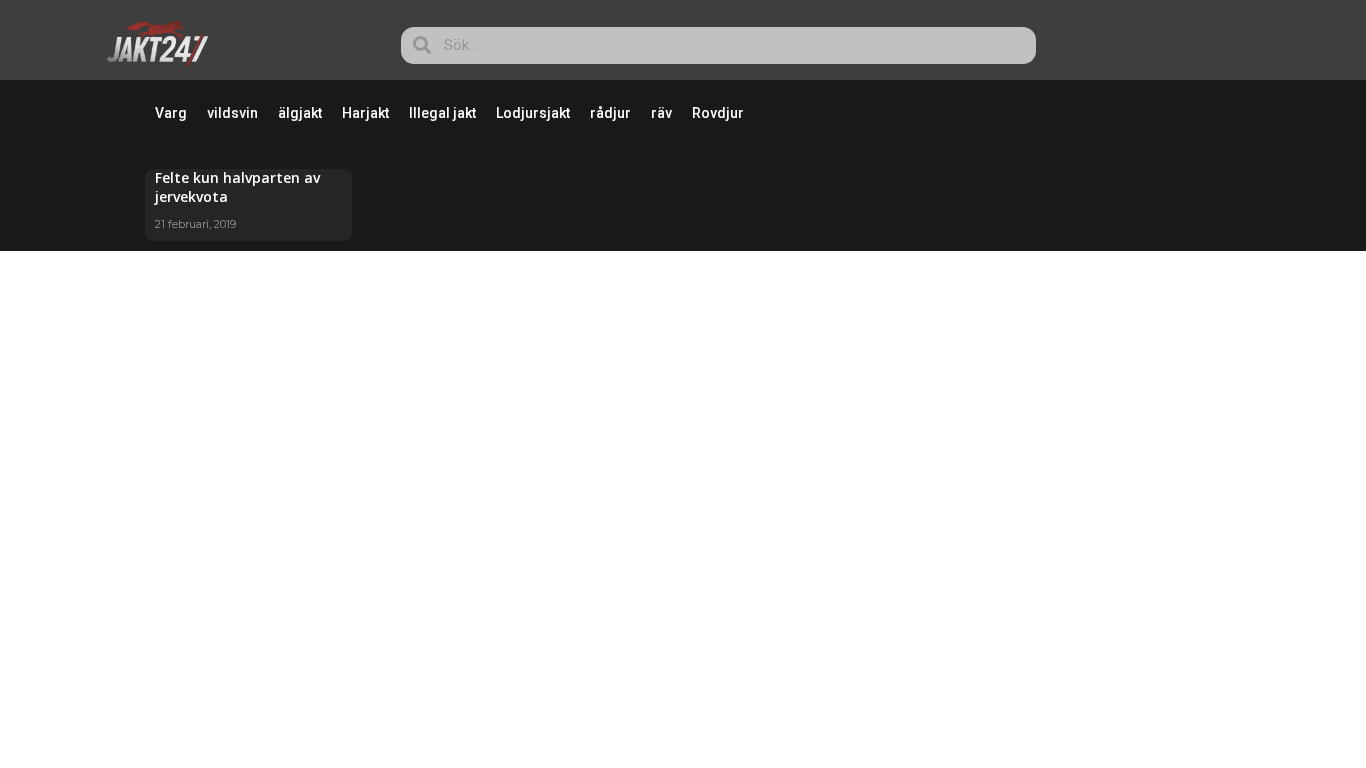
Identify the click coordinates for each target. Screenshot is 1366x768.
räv (661, 113)
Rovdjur (718, 113)
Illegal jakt (442, 113)
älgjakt (300, 113)
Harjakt (365, 113)
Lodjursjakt (533, 113)
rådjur (610, 113)
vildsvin (232, 113)
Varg (171, 113)
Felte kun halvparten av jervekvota (237, 186)
